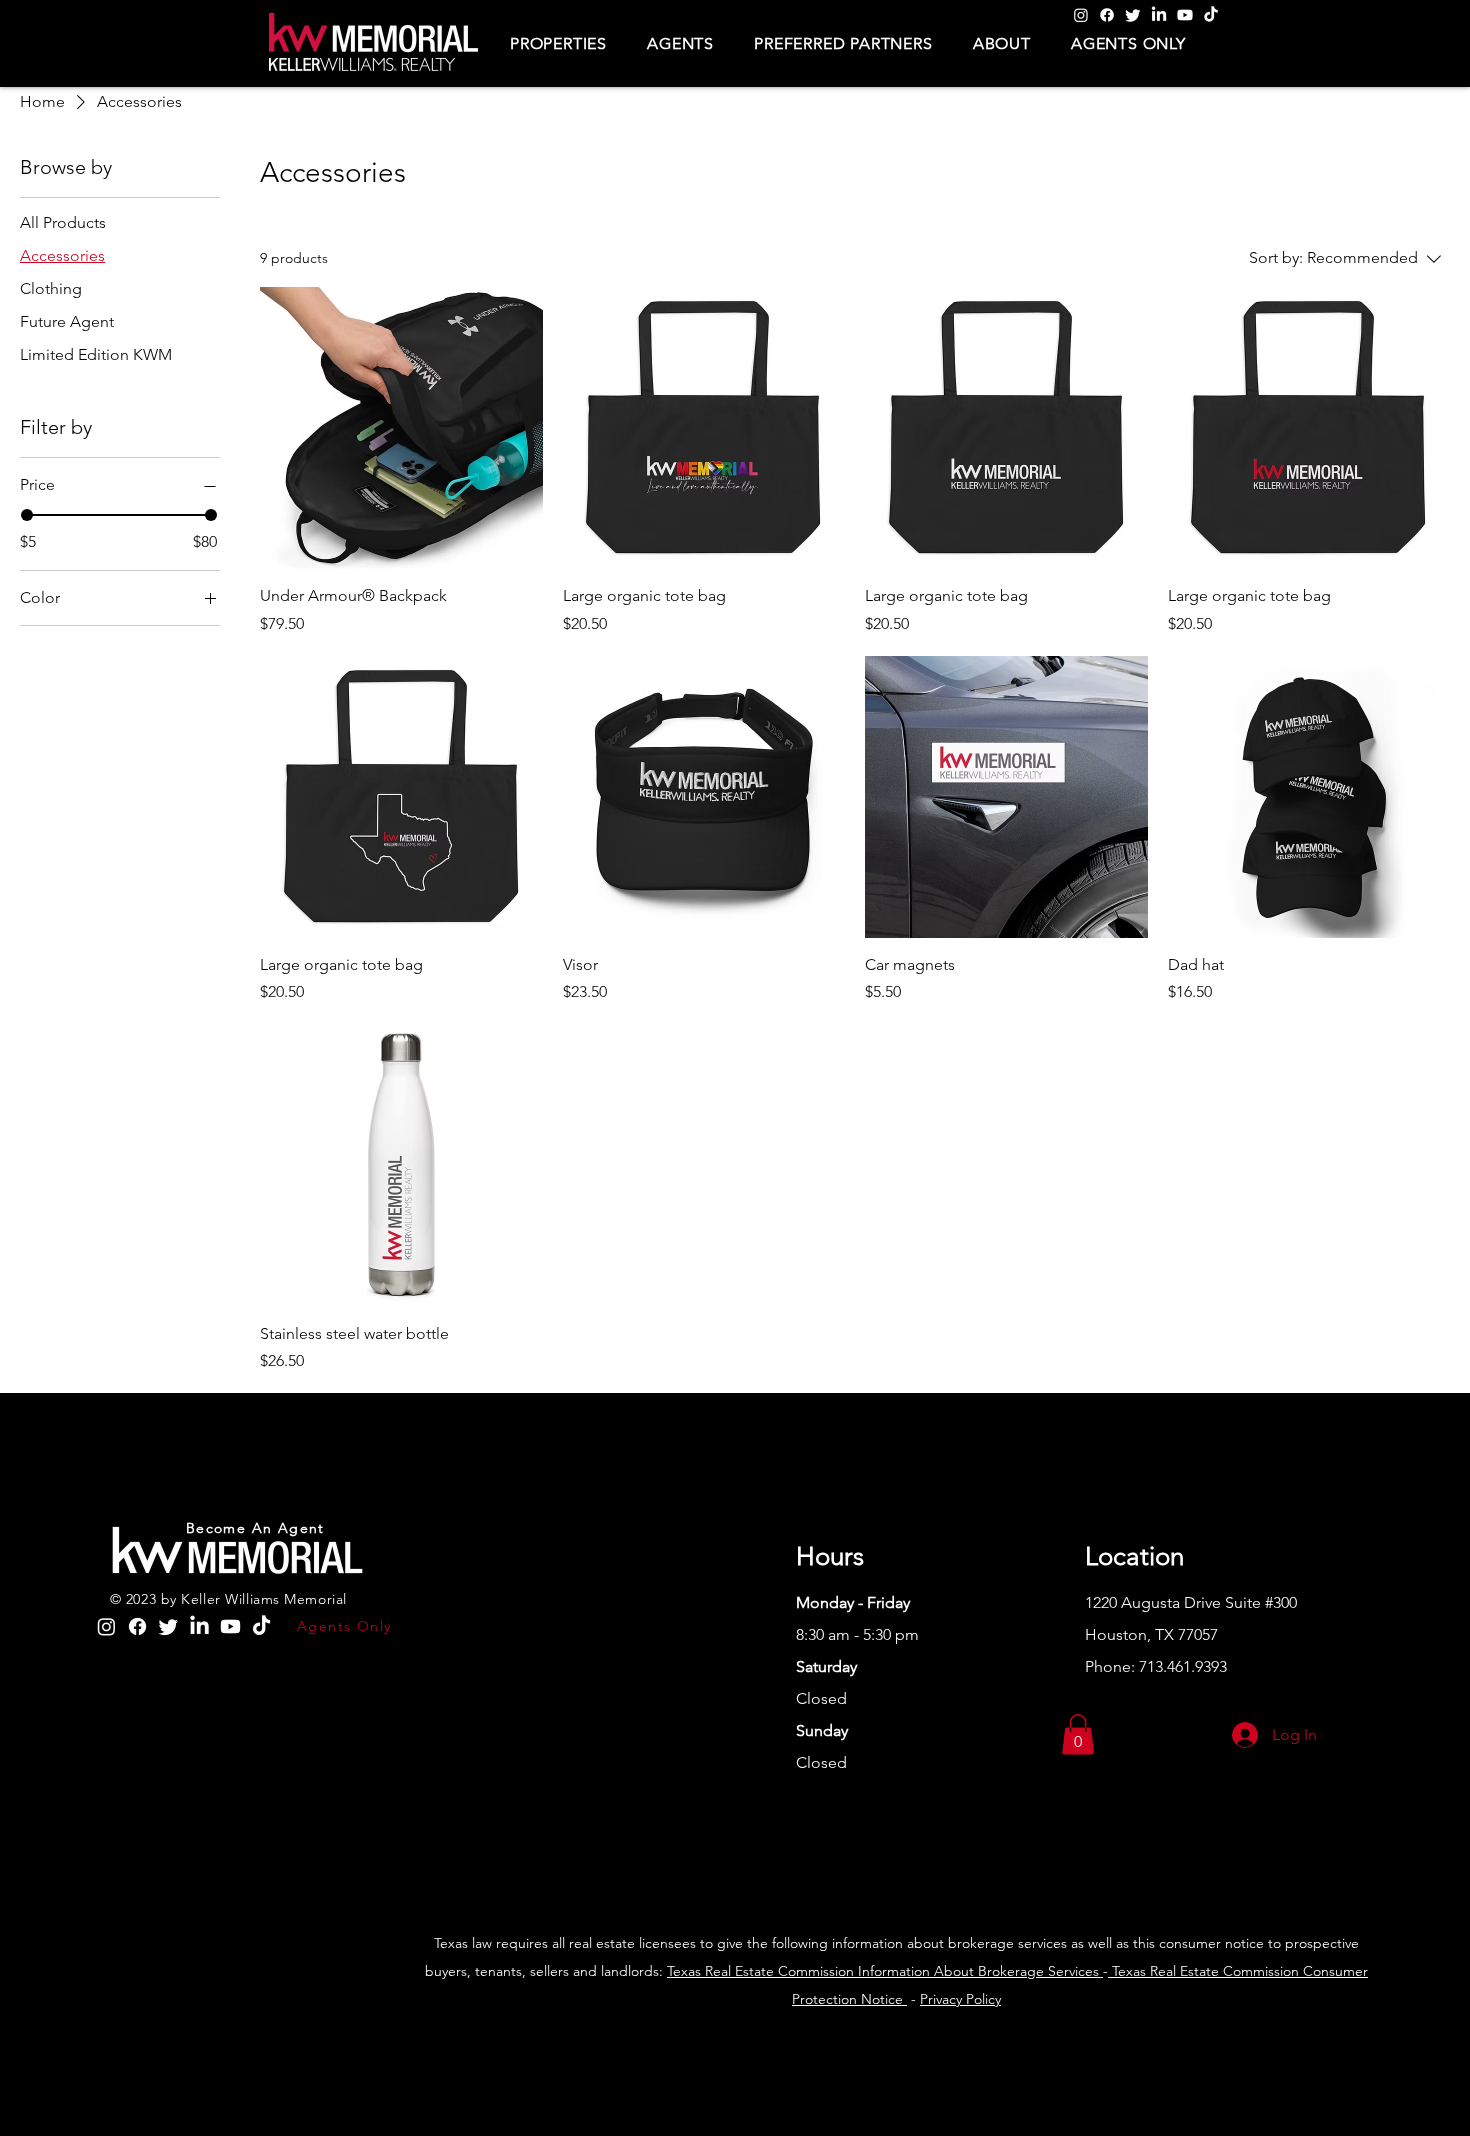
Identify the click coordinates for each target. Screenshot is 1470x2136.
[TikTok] (1211, 15)
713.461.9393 (1183, 1666)
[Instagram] (1081, 15)
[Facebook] (1107, 15)
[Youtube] (1185, 15)
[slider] (27, 515)
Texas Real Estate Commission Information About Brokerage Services (885, 1971)
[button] (558, 43)
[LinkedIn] (1159, 15)
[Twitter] (1133, 15)
